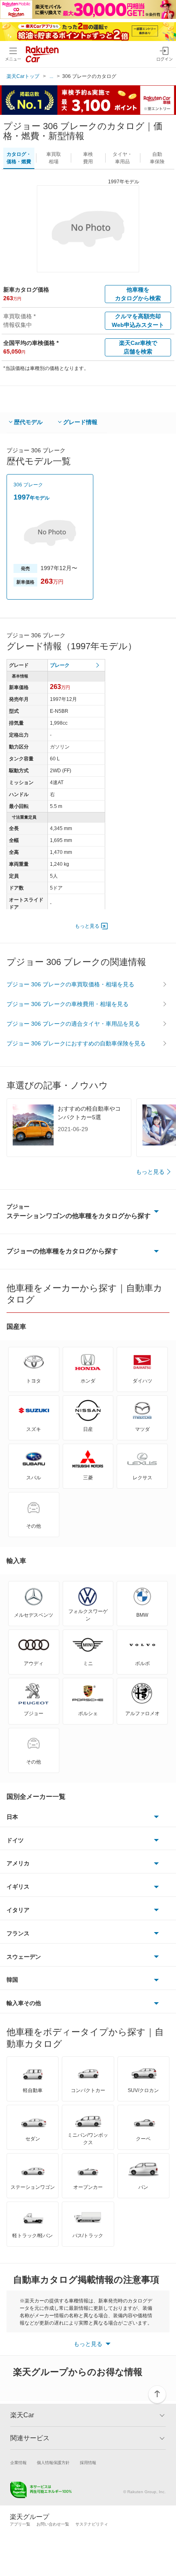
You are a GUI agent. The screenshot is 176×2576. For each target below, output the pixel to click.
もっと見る (87, 926)
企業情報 (18, 2463)
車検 (88, 158)
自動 (157, 158)
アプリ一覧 (20, 2524)
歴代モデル (28, 422)
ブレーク (60, 665)
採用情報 (88, 2463)
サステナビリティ (92, 2524)
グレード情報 (80, 422)
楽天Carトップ (23, 76)
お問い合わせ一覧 (53, 2524)
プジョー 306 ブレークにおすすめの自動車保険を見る (76, 1043)
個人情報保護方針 (53, 2463)
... (51, 76)
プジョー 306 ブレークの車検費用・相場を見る (68, 1004)
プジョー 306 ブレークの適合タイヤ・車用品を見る (73, 1024)
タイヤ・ (122, 158)
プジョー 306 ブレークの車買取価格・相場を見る (70, 984)
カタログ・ (19, 158)
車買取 (54, 158)
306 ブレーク (28, 485)
